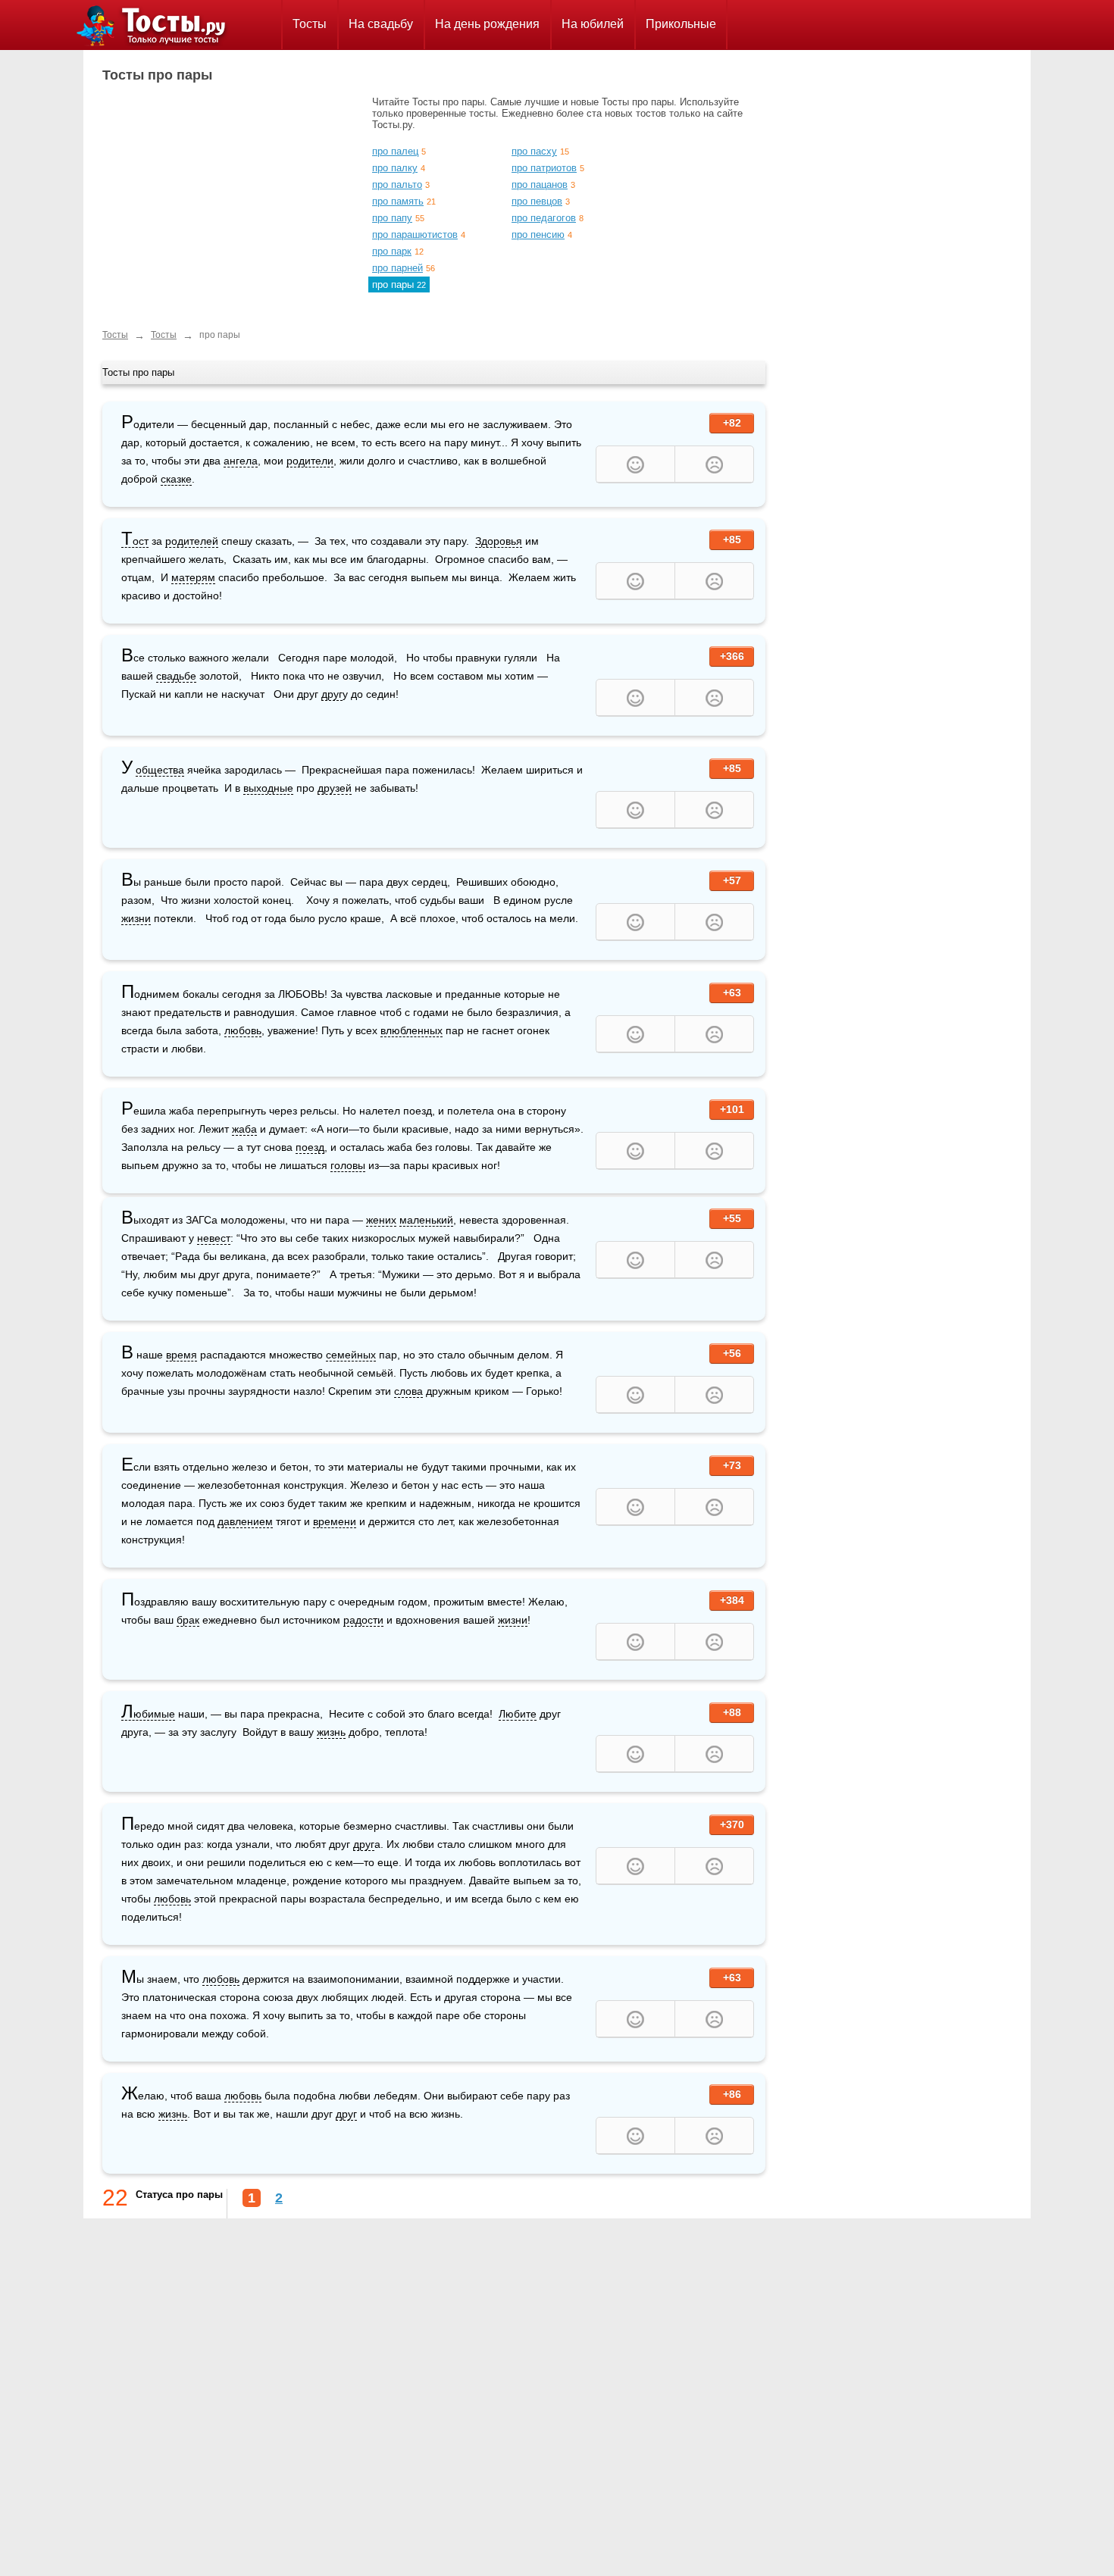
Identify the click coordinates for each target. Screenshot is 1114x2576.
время (181, 1355)
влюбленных (411, 1030)
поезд (310, 1147)
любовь (243, 1030)
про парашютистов (415, 234)
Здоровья (499, 541)
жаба (244, 1129)
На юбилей (593, 24)
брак (188, 1620)
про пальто (397, 184)
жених (381, 1220)
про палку (395, 168)
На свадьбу (381, 24)
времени (335, 1521)
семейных (351, 1355)
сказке (176, 479)
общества (160, 770)
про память (398, 201)
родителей (192, 541)
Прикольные (681, 24)
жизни (136, 918)
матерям (193, 577)
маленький (426, 1220)
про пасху (534, 151)
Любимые (148, 1714)
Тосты (310, 24)
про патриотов (544, 168)
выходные (268, 788)
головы (348, 1165)
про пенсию (538, 234)
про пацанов (540, 184)
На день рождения (487, 24)
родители (310, 461)
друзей (335, 788)
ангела (241, 461)
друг (332, 694)
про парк (392, 251)
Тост (135, 541)
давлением (245, 1521)
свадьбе (176, 676)
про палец (395, 151)
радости (363, 1620)
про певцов (537, 201)
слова (408, 1391)
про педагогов (544, 218)
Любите (518, 1714)
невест (214, 1238)
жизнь (331, 1732)
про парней (397, 268)
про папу (392, 218)
